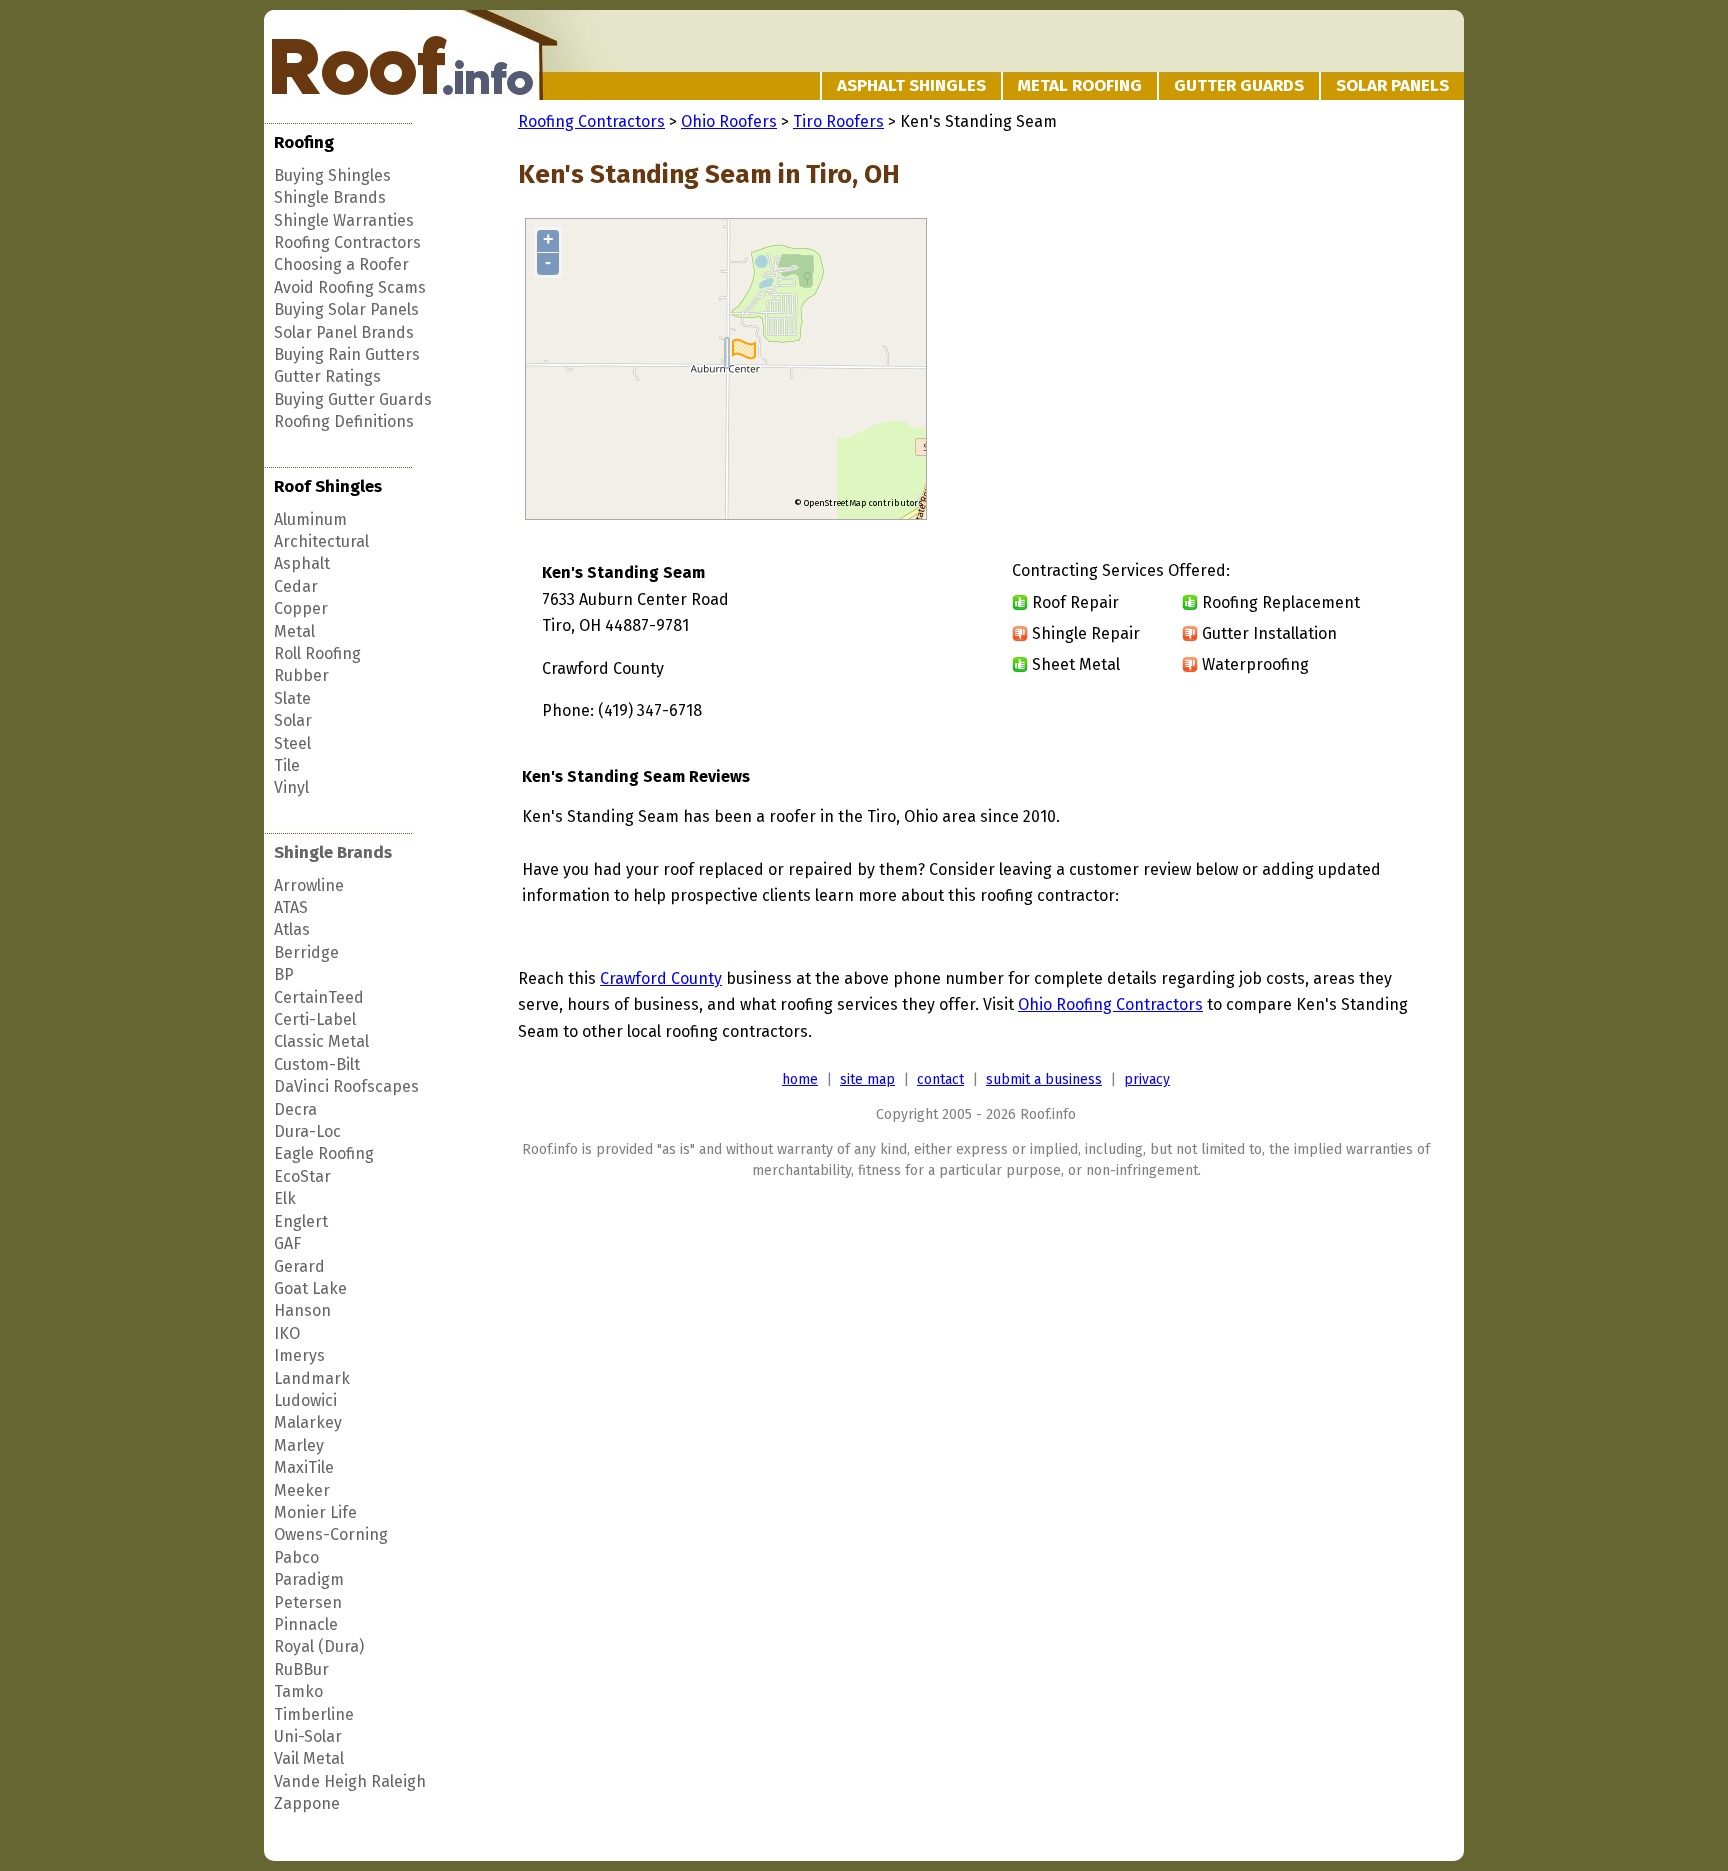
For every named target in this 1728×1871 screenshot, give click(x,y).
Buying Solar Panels (346, 309)
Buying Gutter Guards (353, 399)
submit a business (1044, 1079)
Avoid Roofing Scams (350, 287)
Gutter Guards (1239, 85)
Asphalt (302, 563)
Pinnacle (306, 1624)
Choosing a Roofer (341, 264)
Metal (294, 631)
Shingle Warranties (344, 220)
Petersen (308, 1602)
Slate (292, 698)
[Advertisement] (1266, 370)
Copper (301, 608)
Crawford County (661, 978)
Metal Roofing (1080, 85)
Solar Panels (1392, 85)
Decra (295, 1109)
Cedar (296, 586)
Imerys (299, 1355)
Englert (301, 1221)
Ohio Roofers (729, 121)
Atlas (292, 929)
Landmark (312, 1378)
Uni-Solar (308, 1736)
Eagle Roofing (324, 1153)
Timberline (314, 1714)
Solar (293, 720)
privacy (1147, 1079)
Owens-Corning (331, 1534)
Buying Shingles (332, 175)
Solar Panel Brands (344, 332)
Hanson (302, 1310)
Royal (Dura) (319, 1646)
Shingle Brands (330, 197)
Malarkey (308, 1422)
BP (284, 974)
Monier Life (315, 1512)
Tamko (298, 1691)
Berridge (306, 952)
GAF (287, 1243)
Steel (292, 743)
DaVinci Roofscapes (346, 1086)
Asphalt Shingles (911, 85)
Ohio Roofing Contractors (1110, 1004)
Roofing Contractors (347, 242)
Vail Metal (309, 1758)
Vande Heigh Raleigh (350, 1781)
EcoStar (302, 1176)
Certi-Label (315, 1019)
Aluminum (310, 519)
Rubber (301, 675)
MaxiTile (304, 1467)
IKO (287, 1333)
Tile (287, 765)
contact (940, 1079)
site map (867, 1079)
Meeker (302, 1490)
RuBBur (301, 1669)
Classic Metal (321, 1041)
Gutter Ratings (327, 376)
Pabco (296, 1557)
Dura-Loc (307, 1131)
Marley (299, 1445)
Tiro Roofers (838, 121)
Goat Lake (310, 1288)
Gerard (299, 1266)
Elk (285, 1198)
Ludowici (305, 1400)
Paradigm (309, 1579)
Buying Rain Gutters (347, 354)
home (800, 1079)
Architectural (321, 541)
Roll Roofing (317, 653)
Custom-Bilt (317, 1064)
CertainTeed (319, 997)
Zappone (307, 1803)
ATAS (291, 907)
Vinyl (291, 787)
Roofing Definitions (344, 421)
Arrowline (309, 885)
